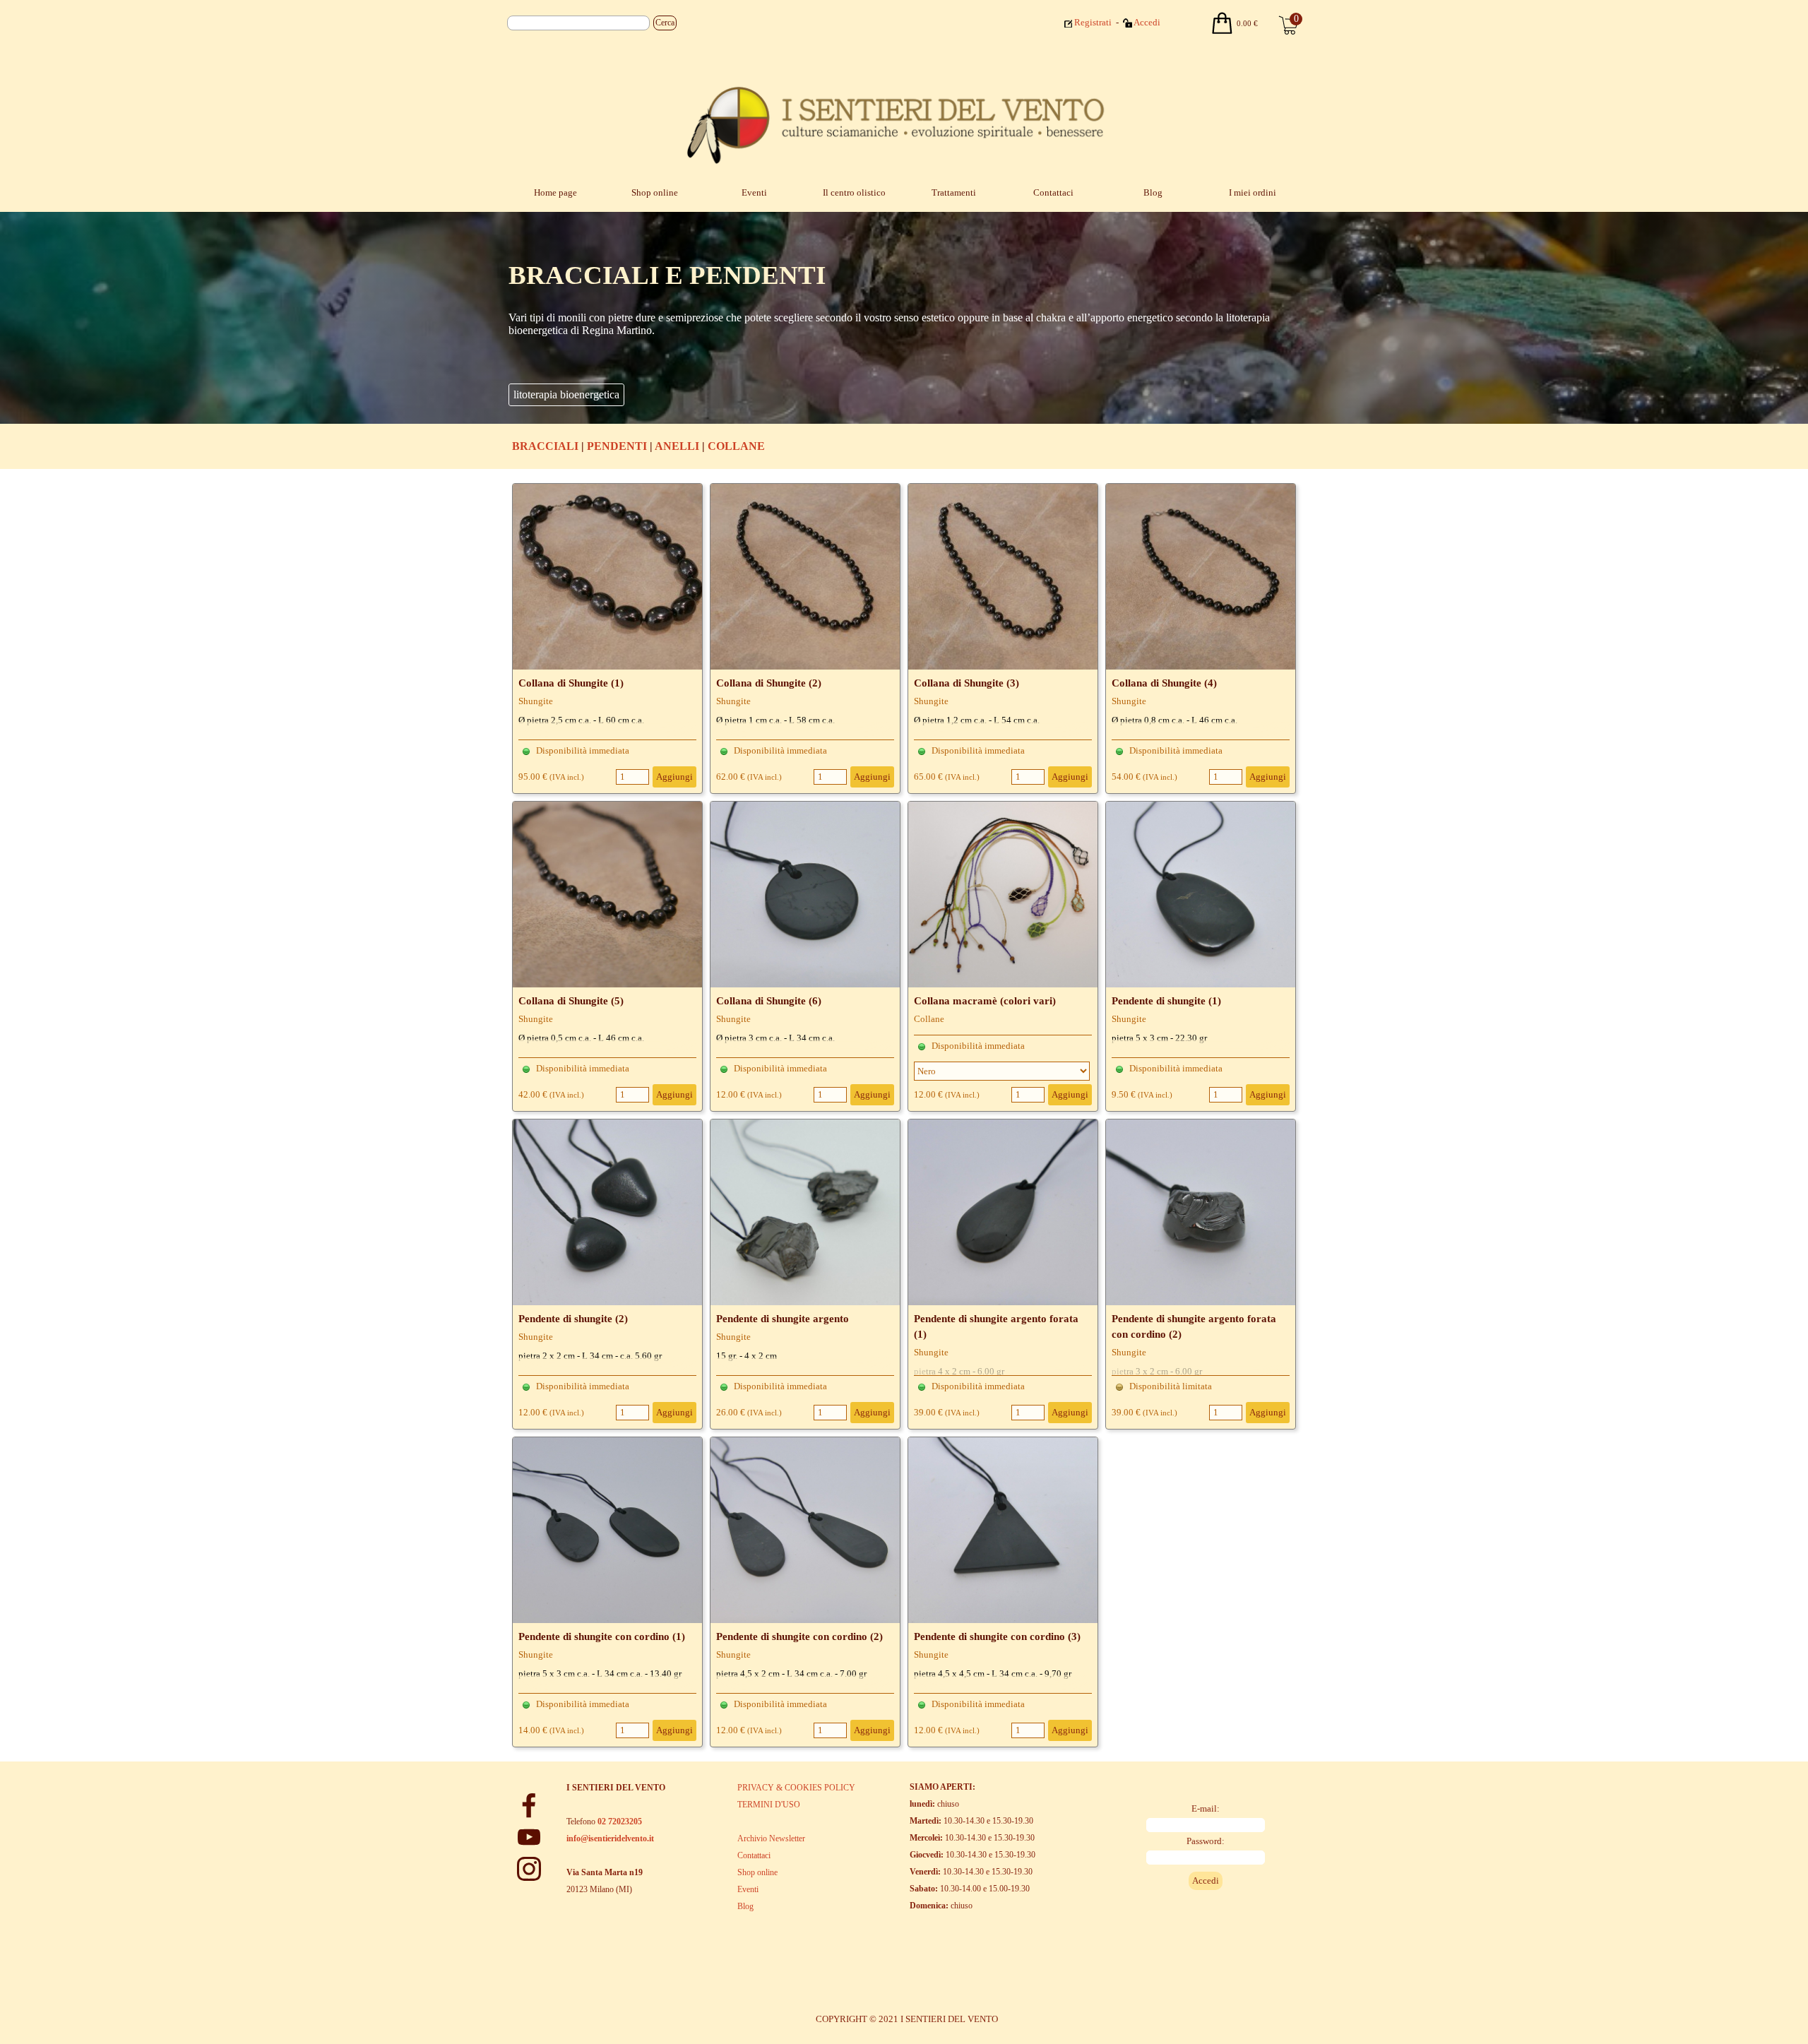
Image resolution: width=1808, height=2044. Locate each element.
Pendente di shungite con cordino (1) (602, 1636)
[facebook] (529, 1805)
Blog (1153, 192)
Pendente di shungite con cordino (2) (799, 1636)
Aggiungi (674, 777)
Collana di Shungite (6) (769, 1001)
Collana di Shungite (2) (769, 683)
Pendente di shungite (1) (1166, 1001)
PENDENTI (617, 446)
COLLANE (736, 446)
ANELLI (677, 446)
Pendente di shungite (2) (573, 1319)
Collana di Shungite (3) (967, 683)
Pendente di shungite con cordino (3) (997, 1636)
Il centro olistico (854, 192)
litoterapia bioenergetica (566, 394)
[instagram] (529, 1869)
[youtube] (529, 1837)
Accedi (1147, 22)
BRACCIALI (545, 446)
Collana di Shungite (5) (571, 1001)
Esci (1180, 22)
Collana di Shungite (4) (1164, 683)
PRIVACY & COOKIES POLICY (796, 1788)
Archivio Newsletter (771, 1838)
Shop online (655, 192)
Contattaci (1053, 192)
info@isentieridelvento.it (610, 1838)
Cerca (665, 23)
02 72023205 (620, 1822)
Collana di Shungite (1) (571, 683)
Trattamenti (954, 192)
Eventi (754, 192)
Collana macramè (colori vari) (985, 1001)
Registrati (1093, 22)
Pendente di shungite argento (783, 1319)
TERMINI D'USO (769, 1805)
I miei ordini (1253, 192)
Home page (555, 192)
